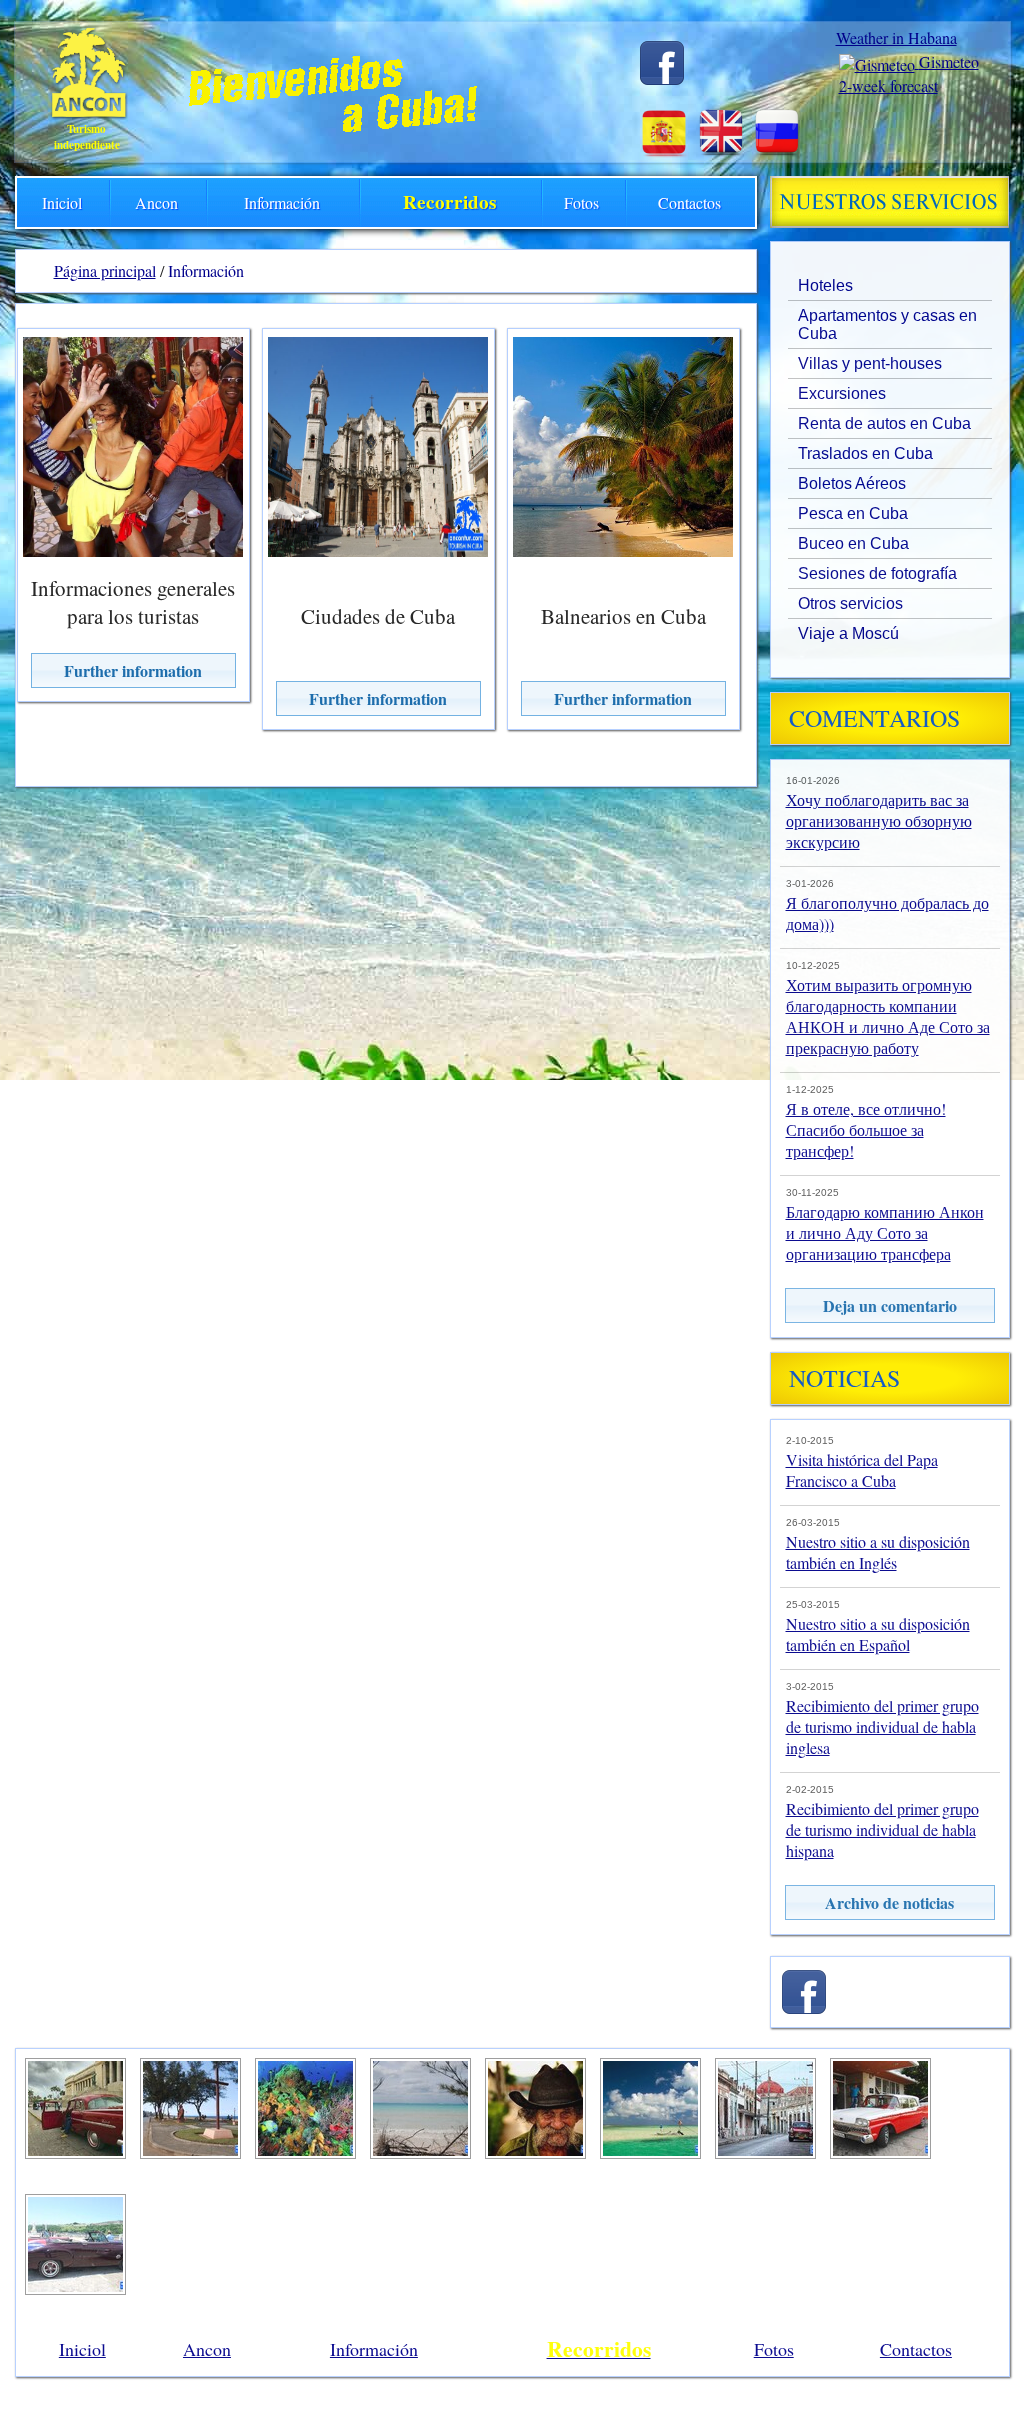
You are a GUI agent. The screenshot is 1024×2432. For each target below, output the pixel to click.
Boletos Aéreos (852, 483)
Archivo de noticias (889, 1902)
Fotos (581, 202)
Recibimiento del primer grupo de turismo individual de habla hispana (882, 1829)
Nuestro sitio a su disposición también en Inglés (878, 1552)
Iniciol (62, 202)
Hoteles (825, 285)
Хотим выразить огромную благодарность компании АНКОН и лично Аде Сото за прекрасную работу (888, 1016)
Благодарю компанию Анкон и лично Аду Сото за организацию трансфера (885, 1232)
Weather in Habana (896, 37)
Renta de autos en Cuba (884, 423)
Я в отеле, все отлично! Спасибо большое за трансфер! (866, 1129)
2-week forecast (888, 85)
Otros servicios (850, 603)
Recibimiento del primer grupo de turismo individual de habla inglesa (882, 1726)
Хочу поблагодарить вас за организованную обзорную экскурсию (879, 820)
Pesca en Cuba (853, 513)
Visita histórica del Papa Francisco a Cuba (862, 1470)
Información (282, 202)
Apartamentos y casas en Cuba (887, 324)
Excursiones (842, 393)
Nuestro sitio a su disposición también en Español (878, 1634)
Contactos (689, 202)
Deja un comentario (890, 1305)
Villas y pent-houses (870, 363)
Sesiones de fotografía (877, 573)
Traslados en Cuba (865, 453)
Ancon (156, 202)
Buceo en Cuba (853, 543)
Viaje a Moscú (848, 633)
